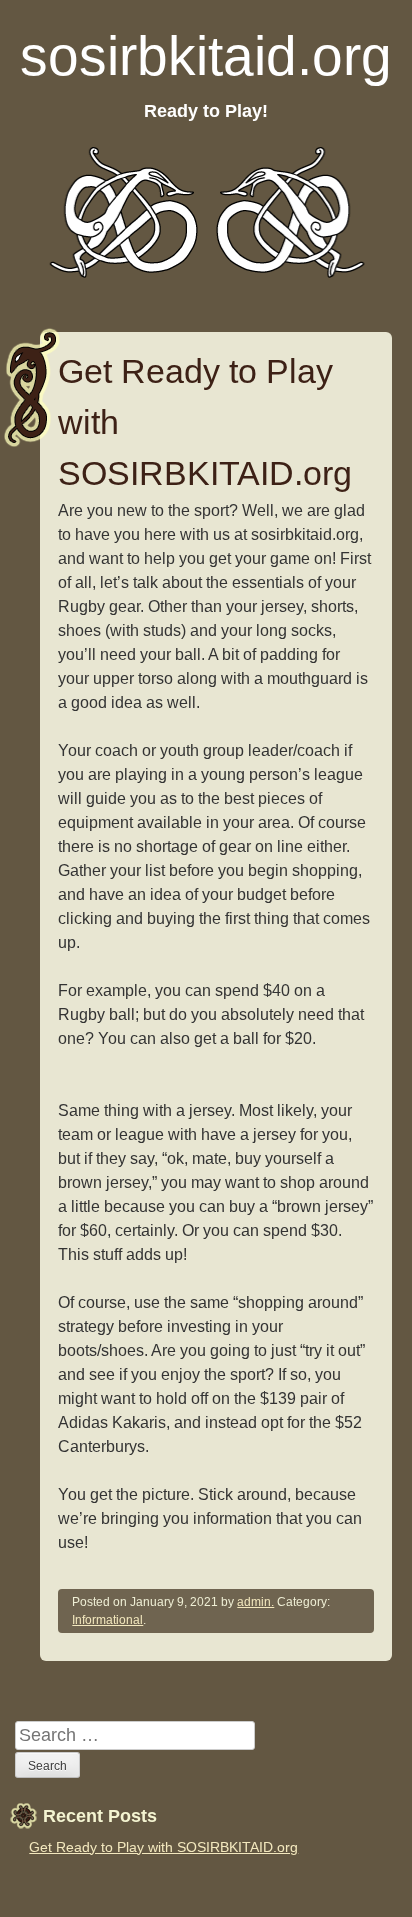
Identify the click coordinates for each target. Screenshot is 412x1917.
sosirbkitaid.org (206, 56)
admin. (255, 1602)
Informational (107, 1620)
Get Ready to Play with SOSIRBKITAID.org (163, 1847)
